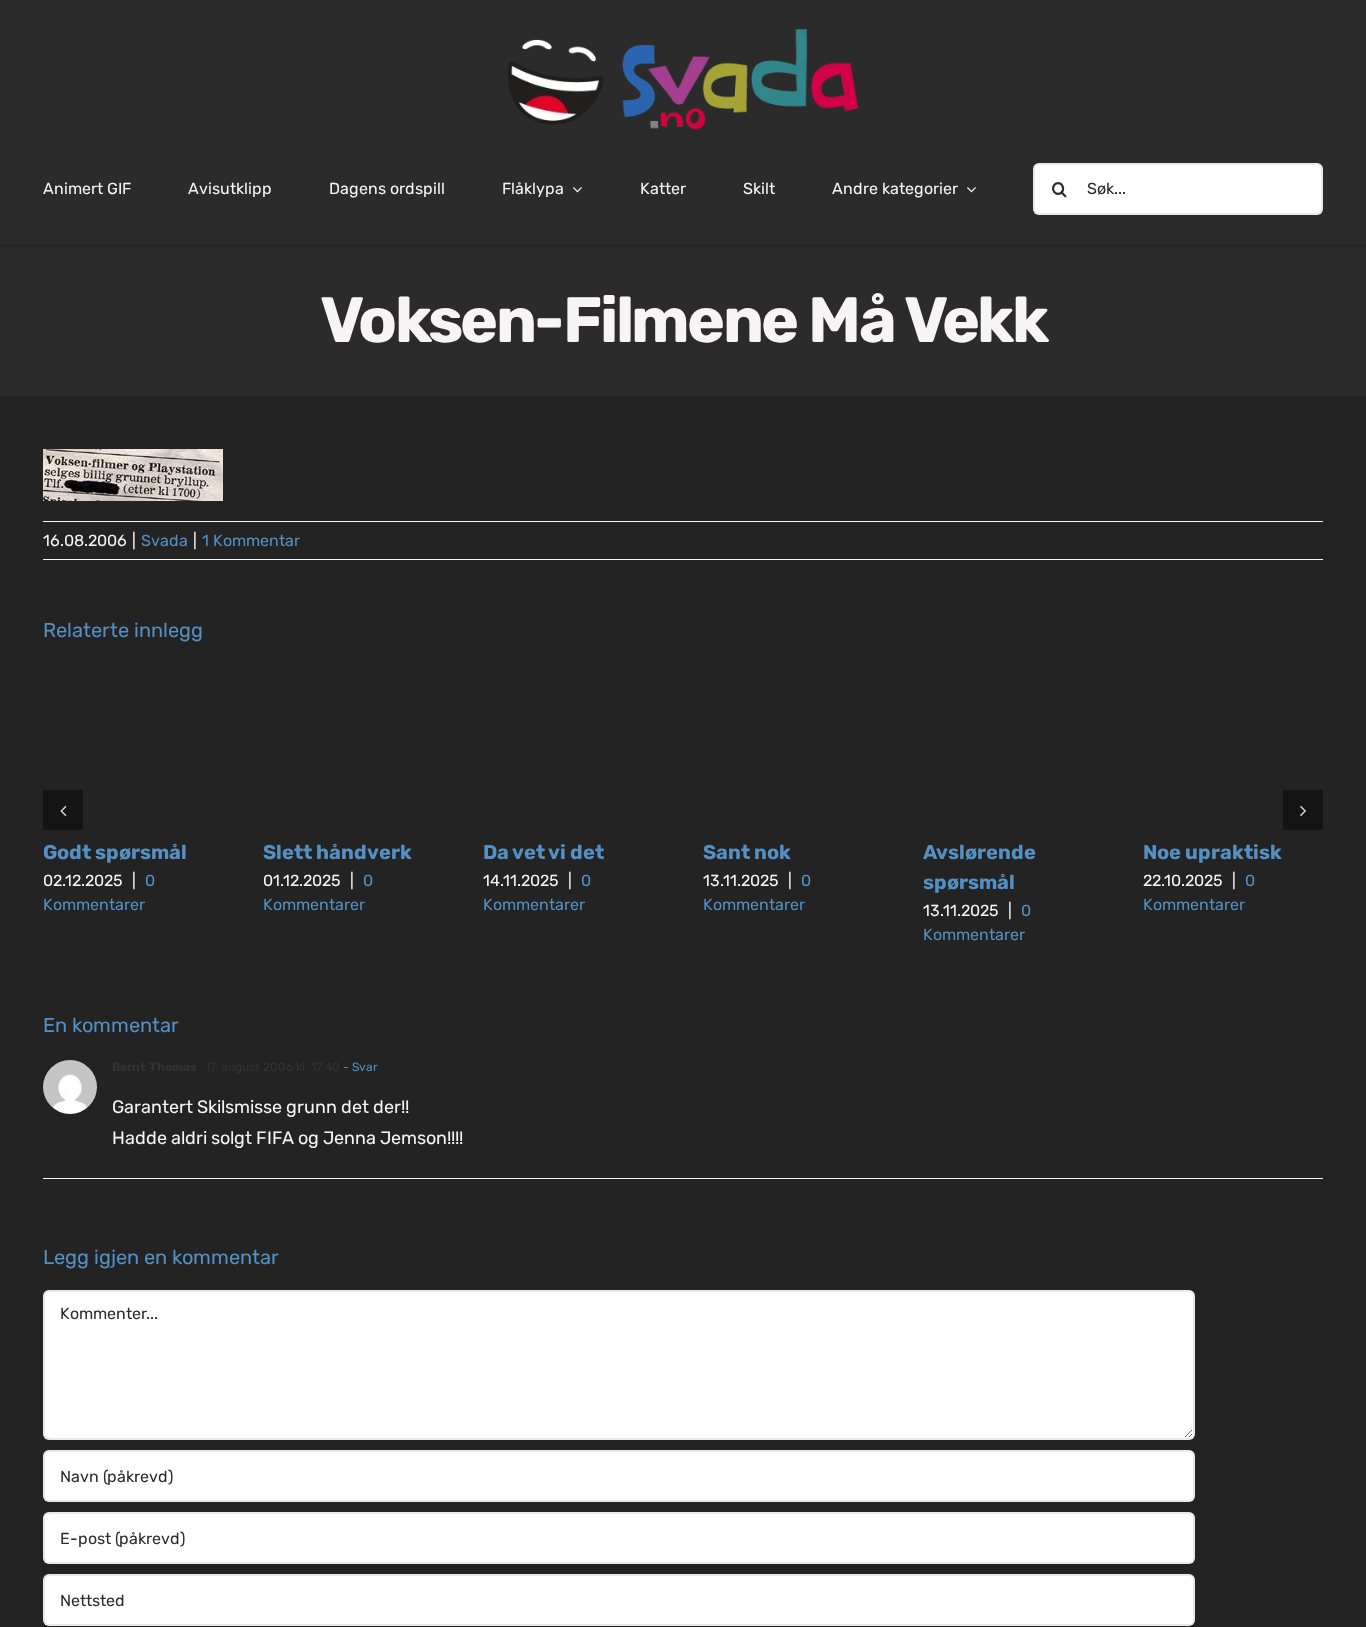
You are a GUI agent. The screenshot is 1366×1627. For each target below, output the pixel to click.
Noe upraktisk (1212, 852)
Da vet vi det (543, 852)
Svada (164, 540)
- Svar (359, 1067)
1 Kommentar (251, 540)
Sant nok (747, 852)
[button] (63, 810)
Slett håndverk (337, 852)
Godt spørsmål (115, 852)
